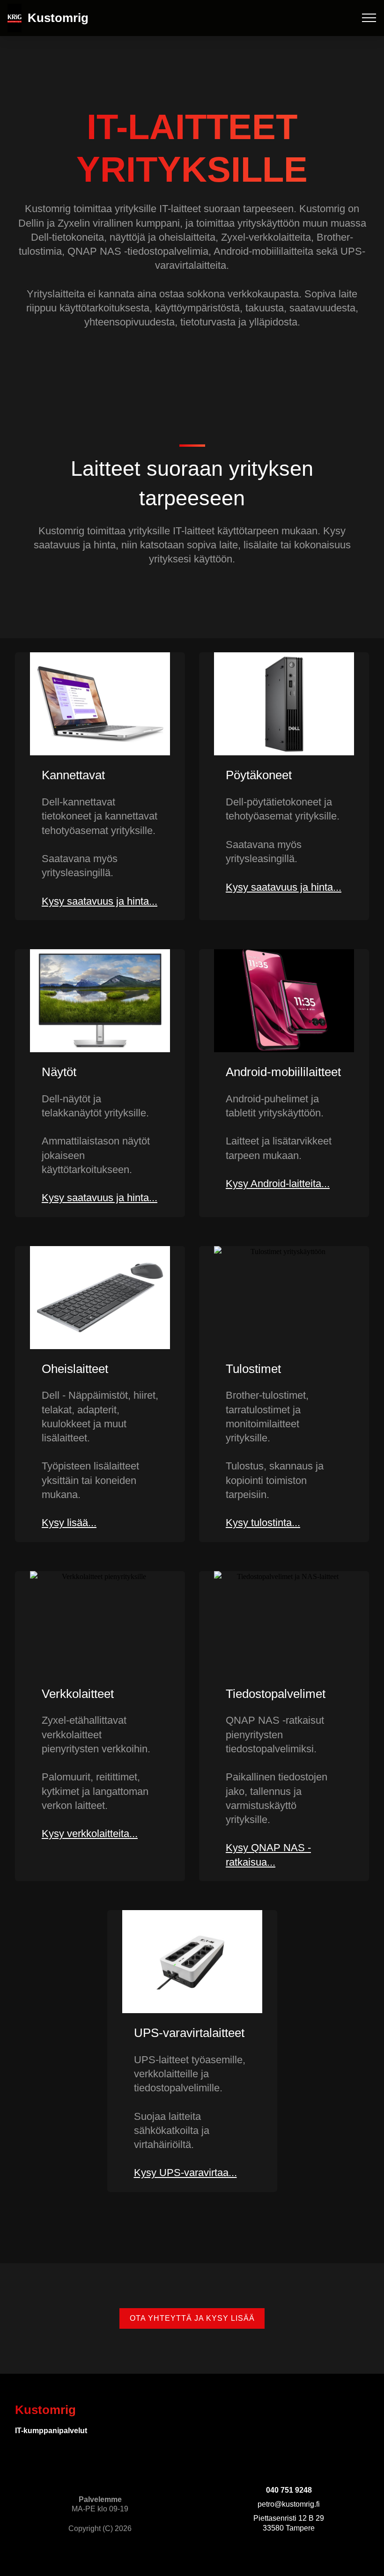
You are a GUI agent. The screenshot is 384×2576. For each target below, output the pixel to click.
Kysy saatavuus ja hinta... (100, 901)
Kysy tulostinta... (263, 1523)
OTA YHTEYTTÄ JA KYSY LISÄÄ (192, 2318)
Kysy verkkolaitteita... (90, 1834)
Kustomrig (58, 18)
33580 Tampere (289, 2528)
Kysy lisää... (69, 1523)
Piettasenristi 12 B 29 (289, 2518)
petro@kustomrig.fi (289, 2504)
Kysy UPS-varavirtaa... (185, 2173)
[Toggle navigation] (369, 18)
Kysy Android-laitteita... (278, 1184)
